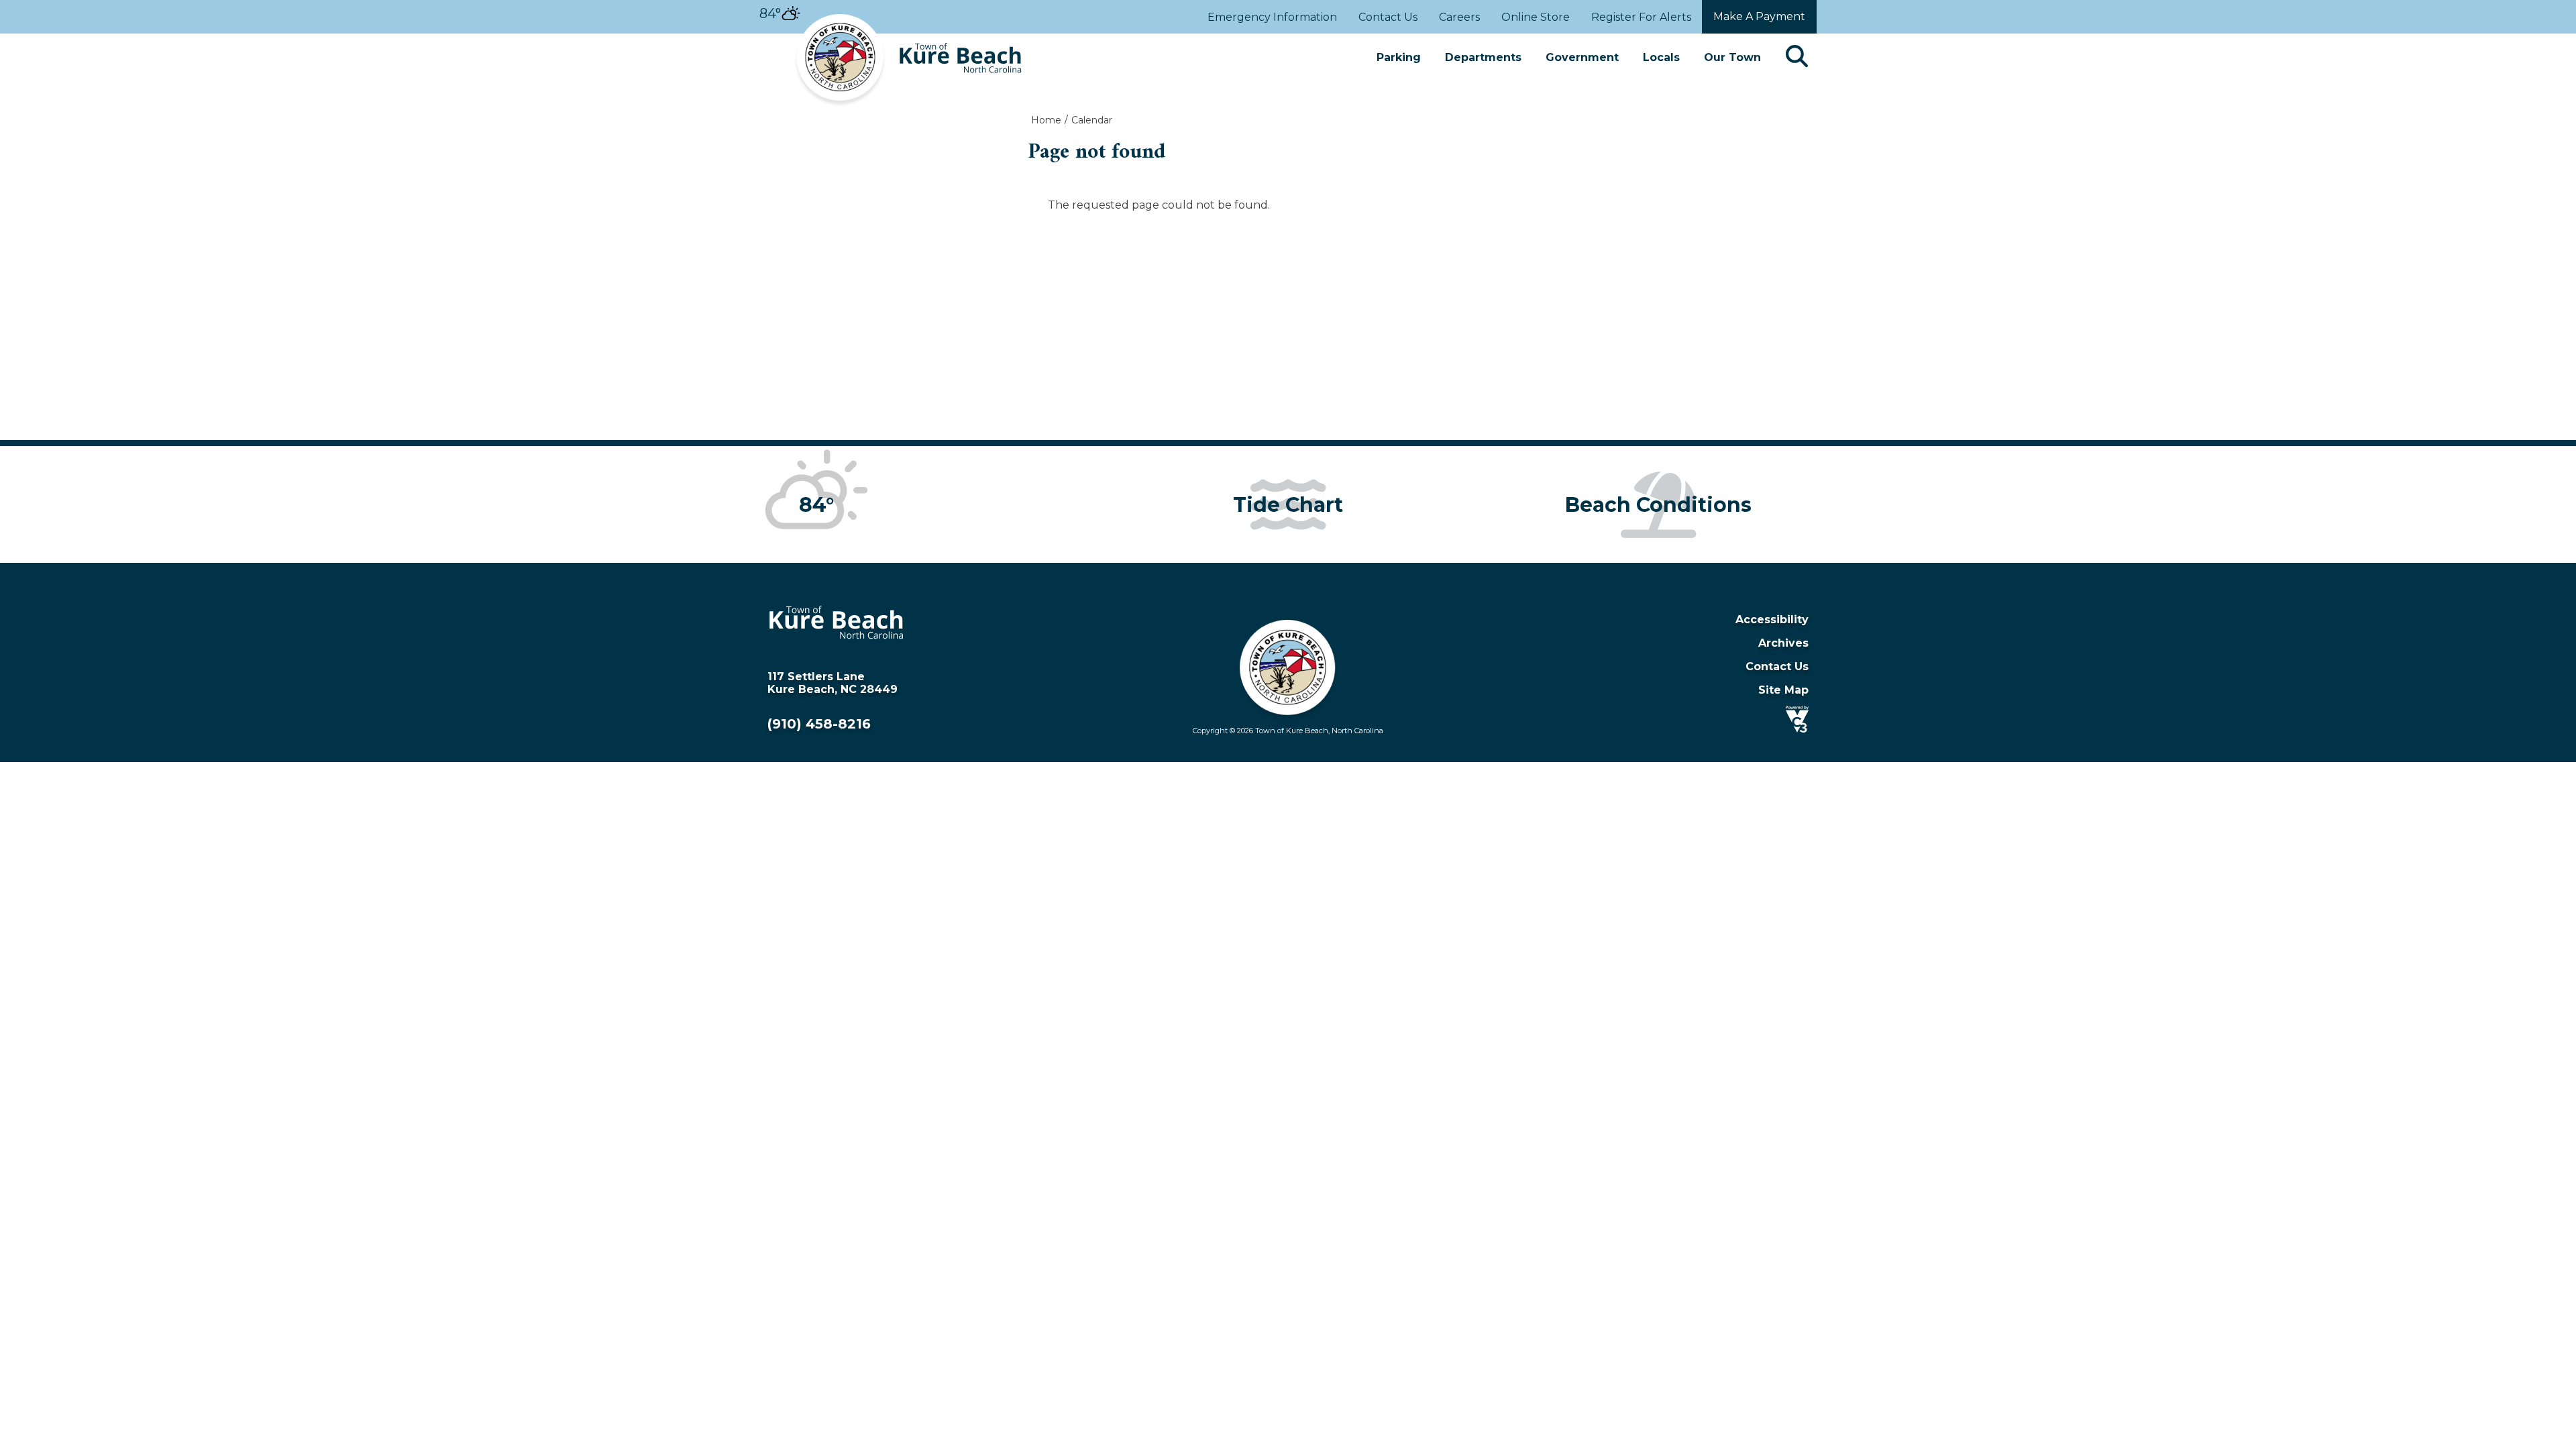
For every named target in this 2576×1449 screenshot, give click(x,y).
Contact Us (1388, 17)
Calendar (1092, 120)
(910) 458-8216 (819, 724)
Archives (1783, 643)
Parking (1399, 57)
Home (1046, 120)
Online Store (1536, 17)
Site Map (1783, 690)
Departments (1483, 57)
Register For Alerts (1641, 17)
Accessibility (1772, 620)
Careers (1459, 17)
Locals (1661, 57)
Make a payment (1759, 16)
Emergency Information (1272, 17)
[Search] (1797, 57)
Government (1582, 57)
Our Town (1732, 57)
